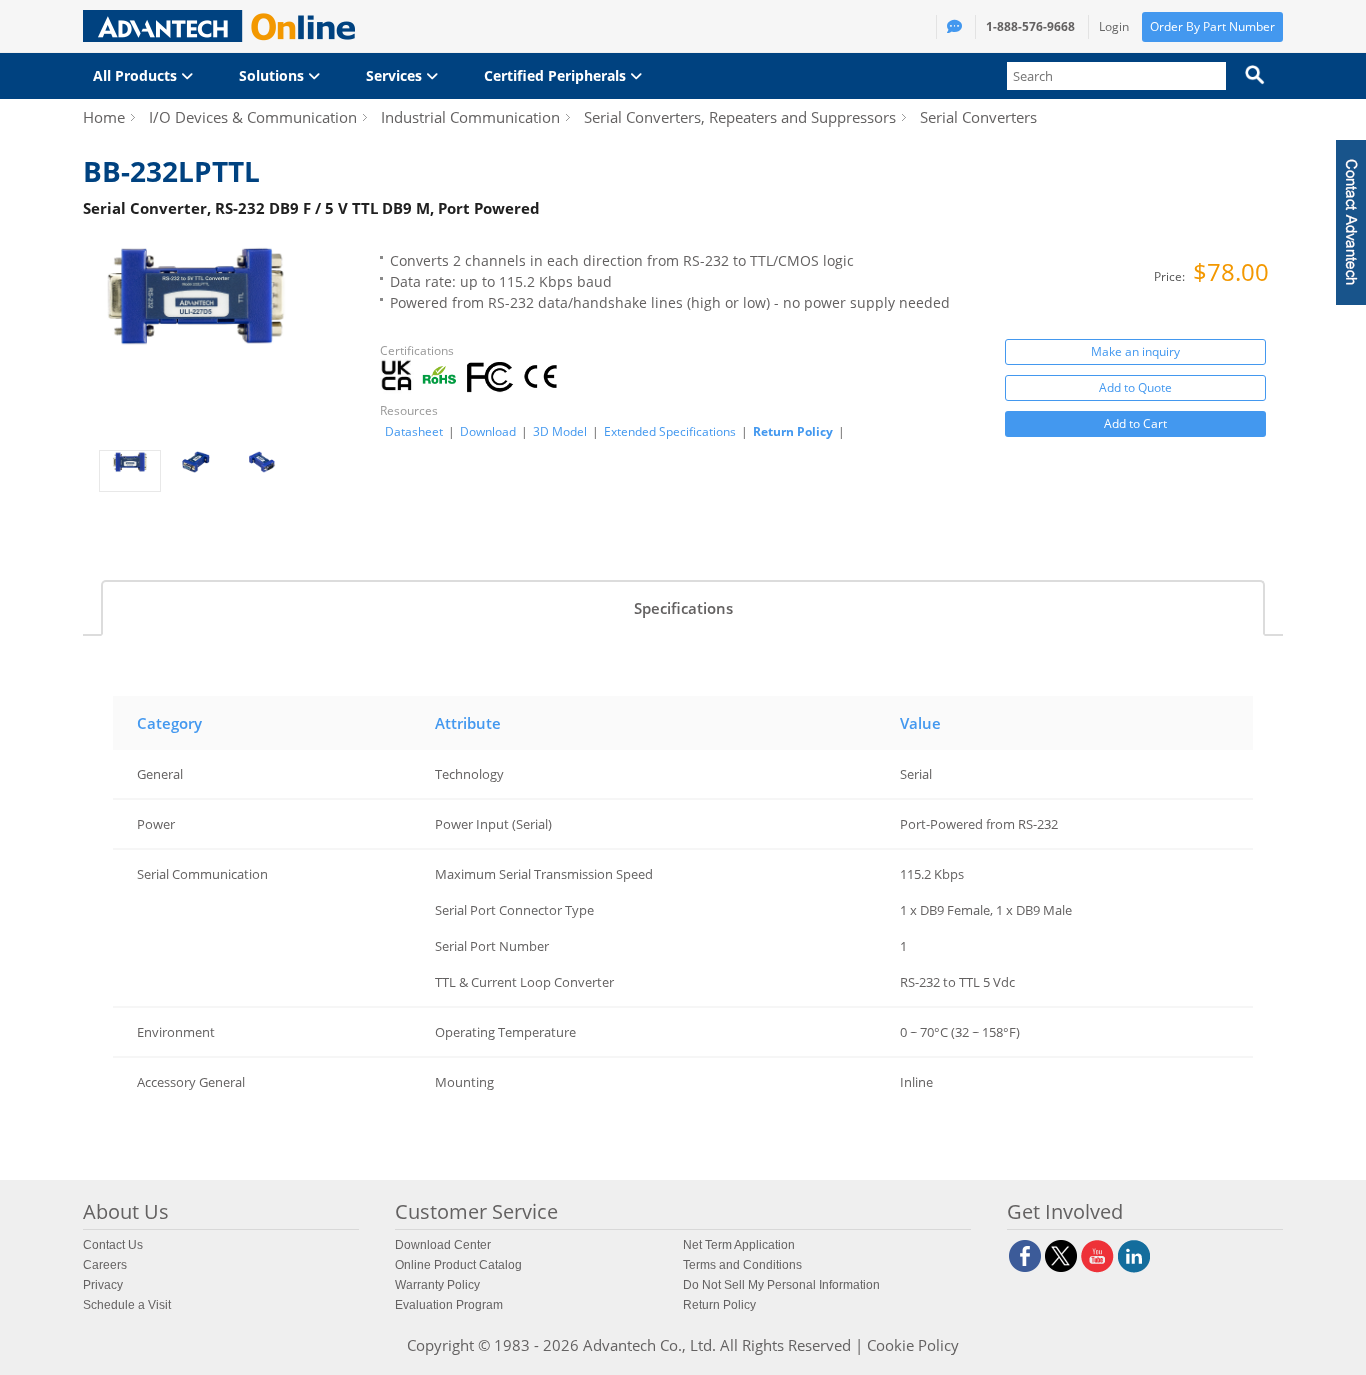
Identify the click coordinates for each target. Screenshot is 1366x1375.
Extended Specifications (670, 432)
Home (104, 117)
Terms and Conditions (742, 1265)
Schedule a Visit (127, 1305)
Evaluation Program (449, 1305)
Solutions (273, 75)
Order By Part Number (1212, 26)
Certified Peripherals (557, 75)
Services (396, 75)
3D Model (560, 432)
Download (488, 432)
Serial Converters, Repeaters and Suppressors (740, 117)
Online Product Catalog (458, 1265)
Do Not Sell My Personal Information (781, 1285)
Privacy (103, 1285)
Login (1114, 26)
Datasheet (414, 432)
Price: (1171, 276)
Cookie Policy (913, 1345)
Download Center (443, 1245)
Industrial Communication (470, 117)
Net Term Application (739, 1245)
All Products (137, 75)
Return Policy (793, 431)
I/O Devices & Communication (253, 117)
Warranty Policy (437, 1285)
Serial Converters (978, 117)
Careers (105, 1265)
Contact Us (113, 1245)
